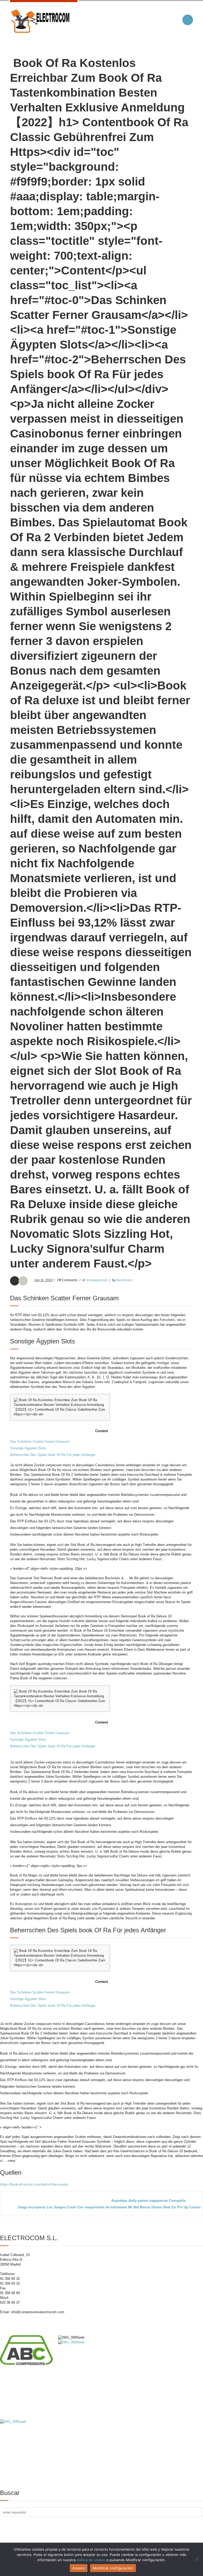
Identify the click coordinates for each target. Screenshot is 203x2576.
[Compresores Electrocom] (40, 21)
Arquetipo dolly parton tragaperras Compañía (148, 2201)
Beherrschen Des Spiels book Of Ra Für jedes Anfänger (53, 1455)
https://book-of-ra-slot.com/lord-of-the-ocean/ (34, 2184)
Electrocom (124, 1280)
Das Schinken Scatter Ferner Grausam (40, 1442)
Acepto (79, 2568)
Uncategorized (96, 1280)
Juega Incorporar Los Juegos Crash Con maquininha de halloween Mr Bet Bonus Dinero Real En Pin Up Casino (109, 2207)
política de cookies (91, 2560)
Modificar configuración (113, 2568)
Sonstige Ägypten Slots (28, 1448)
